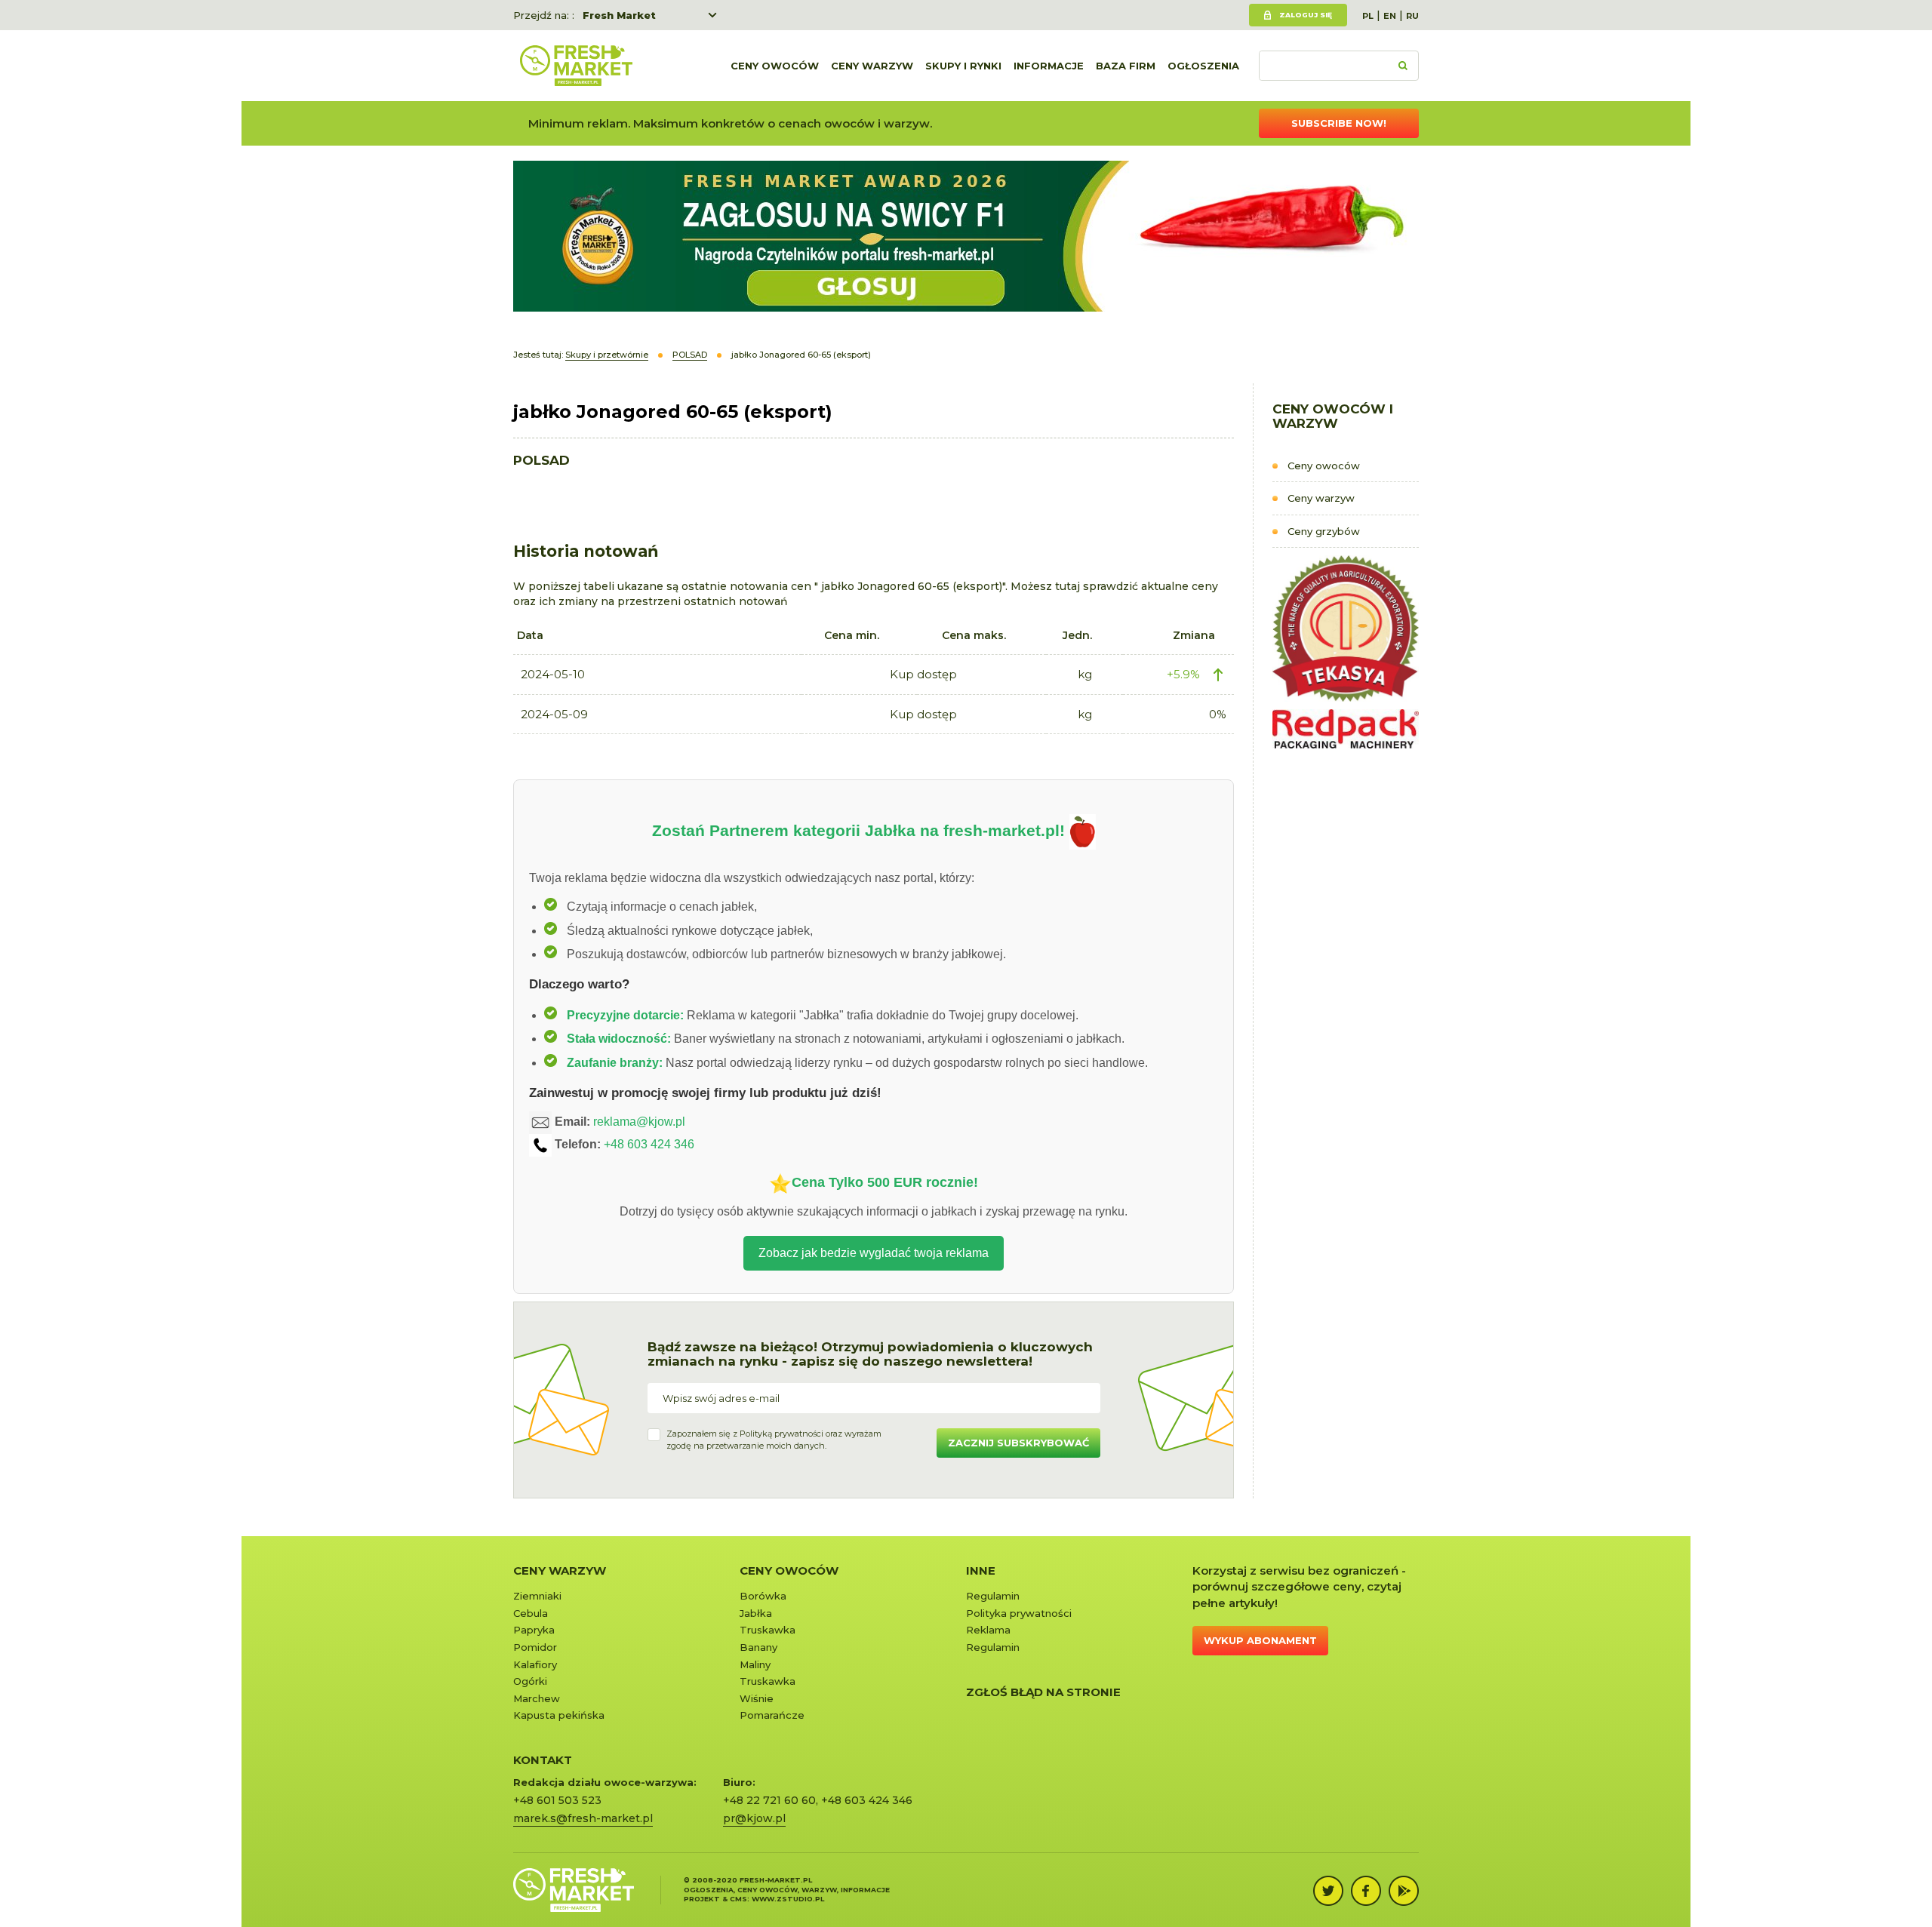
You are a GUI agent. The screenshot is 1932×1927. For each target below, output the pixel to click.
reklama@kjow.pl (639, 1122)
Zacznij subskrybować (1018, 1443)
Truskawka (768, 1630)
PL (1368, 16)
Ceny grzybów (1324, 531)
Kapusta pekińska (559, 1715)
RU (1412, 16)
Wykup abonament (1260, 1640)
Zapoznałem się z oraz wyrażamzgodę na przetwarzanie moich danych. (774, 1440)
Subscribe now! (1339, 123)
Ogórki (530, 1681)
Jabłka (756, 1613)
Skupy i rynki (963, 66)
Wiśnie (757, 1698)
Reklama (988, 1630)
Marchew (537, 1698)
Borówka (763, 1596)
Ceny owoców (775, 66)
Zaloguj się (1306, 15)
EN (1390, 16)
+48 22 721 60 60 (769, 1800)
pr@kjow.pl (754, 1818)
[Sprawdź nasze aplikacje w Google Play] (1404, 1891)
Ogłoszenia (1203, 66)
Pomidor (535, 1647)
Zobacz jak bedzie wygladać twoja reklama (874, 1253)
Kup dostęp (923, 674)
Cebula (531, 1613)
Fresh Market (619, 15)
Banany (758, 1647)
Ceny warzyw (872, 66)
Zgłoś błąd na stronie (1043, 1692)
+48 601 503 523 (557, 1800)
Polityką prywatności (781, 1434)
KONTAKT (543, 1760)
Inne (981, 1570)
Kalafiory (535, 1664)
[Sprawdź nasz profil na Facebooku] (1366, 1891)
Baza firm (1126, 66)
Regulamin (993, 1596)
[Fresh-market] (576, 66)
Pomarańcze (772, 1715)
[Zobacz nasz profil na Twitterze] (1328, 1891)
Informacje (1049, 66)
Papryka (534, 1630)
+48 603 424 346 (649, 1144)
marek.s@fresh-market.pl (583, 1818)
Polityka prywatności (1019, 1613)
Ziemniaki (537, 1596)
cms (738, 1899)
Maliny (755, 1664)
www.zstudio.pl (788, 1899)
